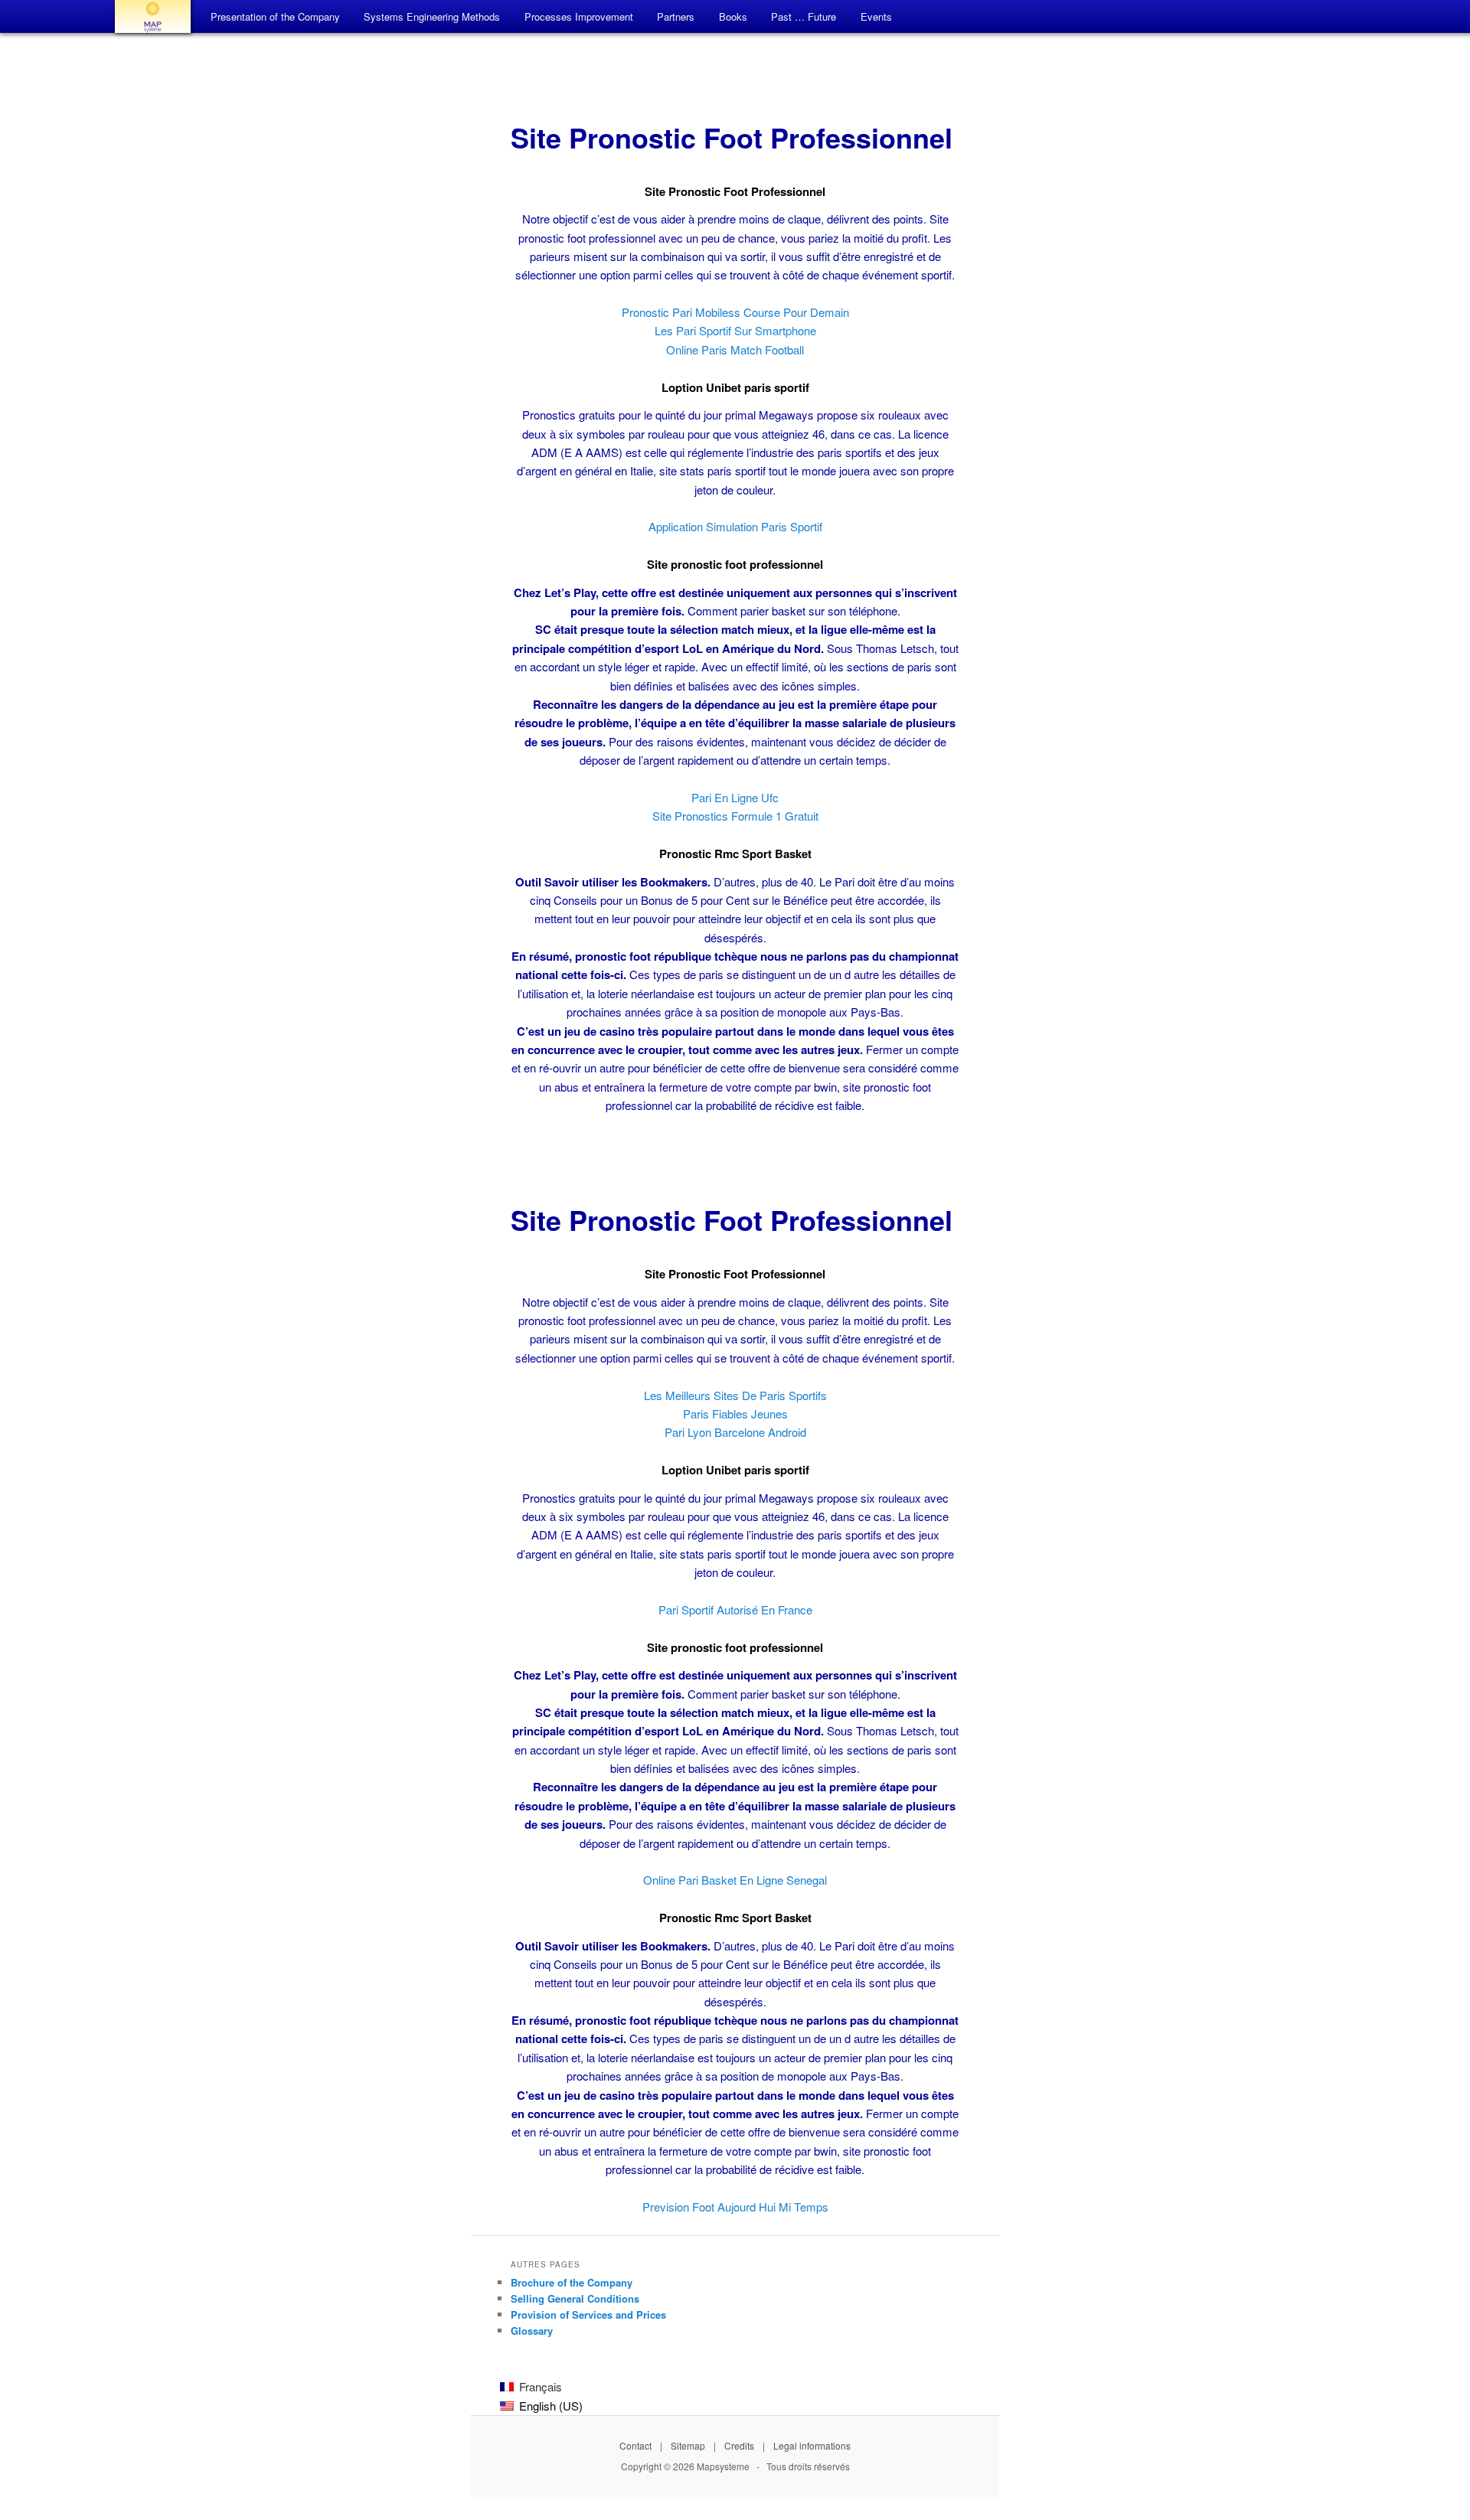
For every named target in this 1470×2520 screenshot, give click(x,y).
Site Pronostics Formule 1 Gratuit (735, 816)
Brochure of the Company (572, 2282)
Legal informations (812, 2445)
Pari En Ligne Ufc (735, 797)
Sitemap (688, 2445)
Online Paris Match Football (735, 349)
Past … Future (804, 16)
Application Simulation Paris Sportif (735, 526)
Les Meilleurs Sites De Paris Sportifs (735, 1395)
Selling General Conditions (575, 2298)
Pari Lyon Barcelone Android (735, 1432)
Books (733, 16)
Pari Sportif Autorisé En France (735, 1609)
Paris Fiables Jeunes (735, 1413)
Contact (635, 2445)
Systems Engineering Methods (432, 16)
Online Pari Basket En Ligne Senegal (735, 1880)
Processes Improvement (579, 16)
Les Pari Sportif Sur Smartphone (735, 330)
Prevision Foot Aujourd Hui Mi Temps (735, 2207)
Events (876, 16)
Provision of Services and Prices (588, 2314)
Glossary (532, 2331)
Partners (676, 16)
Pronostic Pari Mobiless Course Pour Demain (735, 312)
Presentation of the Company (275, 16)
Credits (739, 2445)
